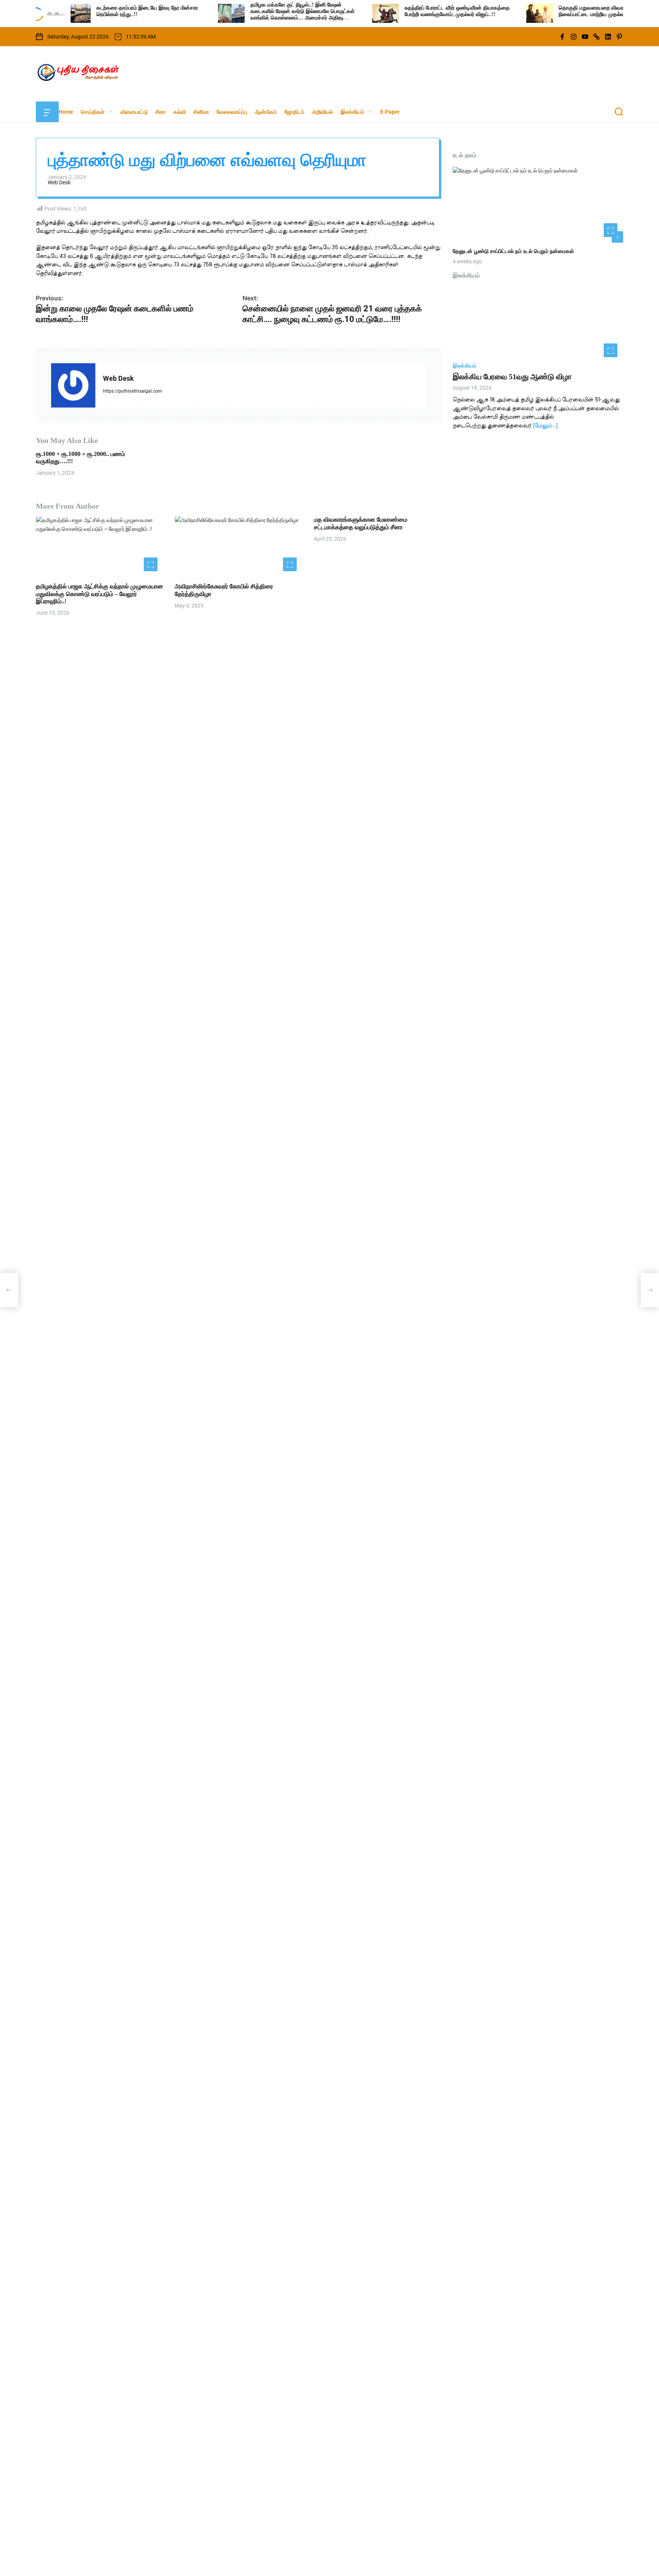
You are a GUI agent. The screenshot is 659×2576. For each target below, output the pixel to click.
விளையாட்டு (134, 112)
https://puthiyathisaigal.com (133, 391)
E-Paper (390, 112)
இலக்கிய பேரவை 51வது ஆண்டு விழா (512, 377)
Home (66, 112)
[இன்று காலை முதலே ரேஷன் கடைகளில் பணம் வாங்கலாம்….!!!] (9, 1290)
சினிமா (201, 112)
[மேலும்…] (545, 426)
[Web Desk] (73, 385)
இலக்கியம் (352, 112)
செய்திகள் (93, 112)
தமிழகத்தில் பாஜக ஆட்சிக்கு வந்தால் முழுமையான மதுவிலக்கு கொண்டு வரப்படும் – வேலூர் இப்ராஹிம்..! (100, 594)
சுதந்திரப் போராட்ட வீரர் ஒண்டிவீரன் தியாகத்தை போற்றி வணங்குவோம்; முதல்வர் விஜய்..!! (394, 11)
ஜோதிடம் (294, 112)
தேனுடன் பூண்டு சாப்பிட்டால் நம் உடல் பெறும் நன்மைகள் (513, 252)
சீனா (161, 112)
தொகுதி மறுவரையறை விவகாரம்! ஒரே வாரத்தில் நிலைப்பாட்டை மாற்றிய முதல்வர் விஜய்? (550, 11)
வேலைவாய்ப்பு (232, 112)
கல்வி (180, 112)
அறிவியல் (322, 112)
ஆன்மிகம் (266, 112)
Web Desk (59, 183)
